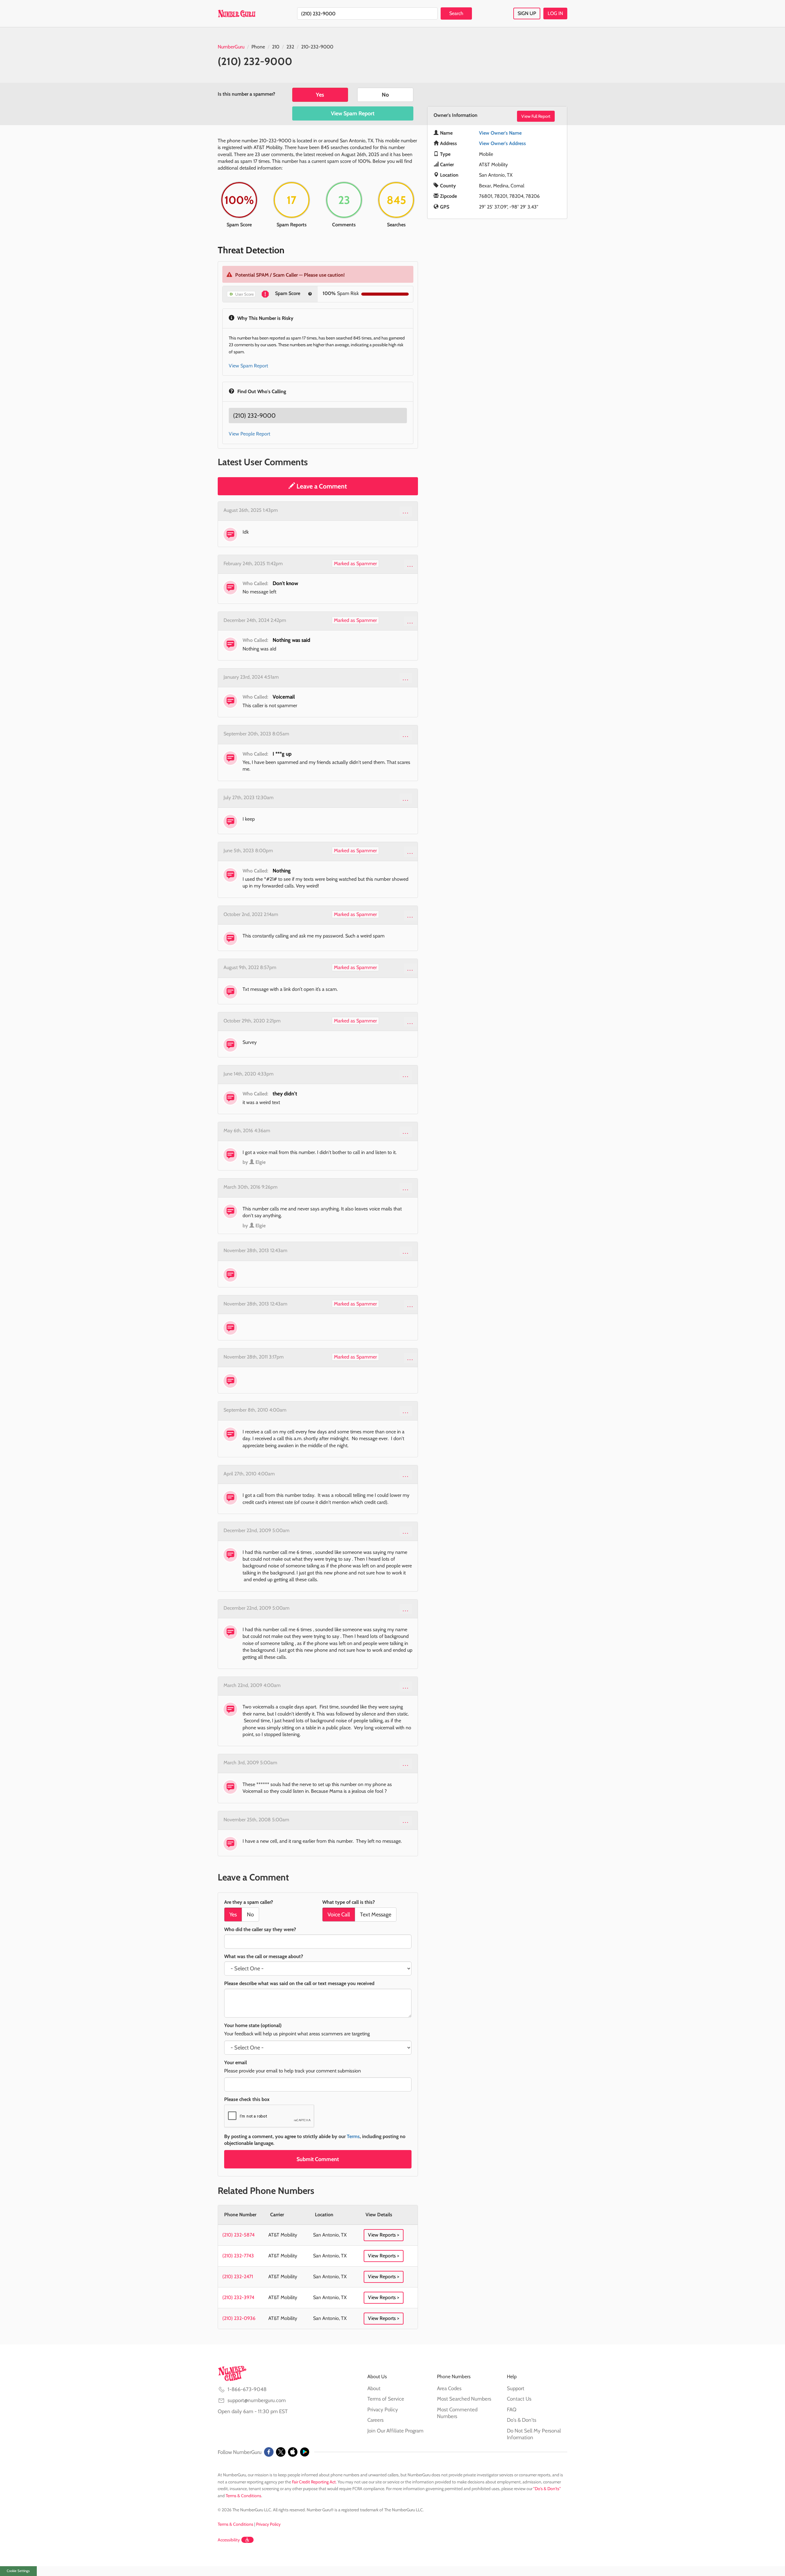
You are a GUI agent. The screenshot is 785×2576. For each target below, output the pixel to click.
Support (516, 2388)
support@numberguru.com (257, 2400)
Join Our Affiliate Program (395, 2431)
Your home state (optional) (253, 2025)
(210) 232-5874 (238, 2235)
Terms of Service (386, 2399)
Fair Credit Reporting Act (314, 2482)
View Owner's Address (502, 143)
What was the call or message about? (264, 1956)
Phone (258, 47)
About (374, 2388)
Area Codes (449, 2388)
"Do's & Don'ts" (547, 2489)
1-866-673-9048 (247, 2389)
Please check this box (247, 2099)
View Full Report (536, 116)
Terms (353, 2136)
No (385, 95)
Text (376, 1915)
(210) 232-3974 (238, 2297)
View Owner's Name (500, 133)
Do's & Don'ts (522, 2420)
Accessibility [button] (229, 2540)
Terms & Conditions (243, 2496)
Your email (235, 2062)
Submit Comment (318, 2159)
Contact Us (519, 2399)
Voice (339, 1915)
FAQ (512, 2409)
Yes (320, 95)
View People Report (249, 434)
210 (276, 47)
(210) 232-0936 (239, 2318)
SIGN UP (527, 13)
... (406, 511)
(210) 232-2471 (238, 2277)
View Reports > (384, 2235)
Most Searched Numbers (464, 2399)
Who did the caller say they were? (260, 1929)
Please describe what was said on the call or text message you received (299, 1983)
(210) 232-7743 (238, 2256)
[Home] (237, 13)
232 (290, 47)
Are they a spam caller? (249, 1902)
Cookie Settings (18, 2571)
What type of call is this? (348, 1902)
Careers (375, 2420)
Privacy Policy (383, 2409)
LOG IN (555, 13)
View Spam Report (353, 113)
